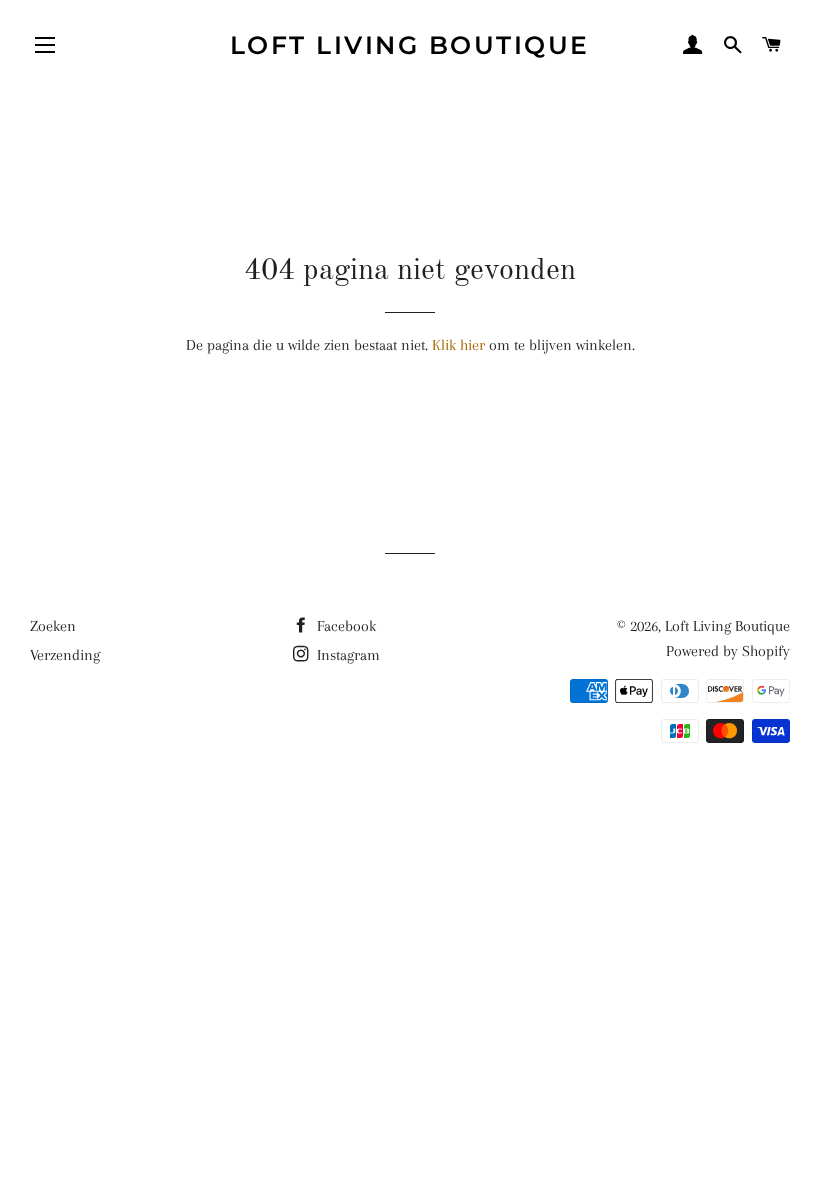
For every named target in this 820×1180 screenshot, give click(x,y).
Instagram (346, 655)
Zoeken (53, 626)
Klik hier (458, 345)
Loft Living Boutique (410, 45)
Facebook (344, 626)
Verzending (65, 655)
